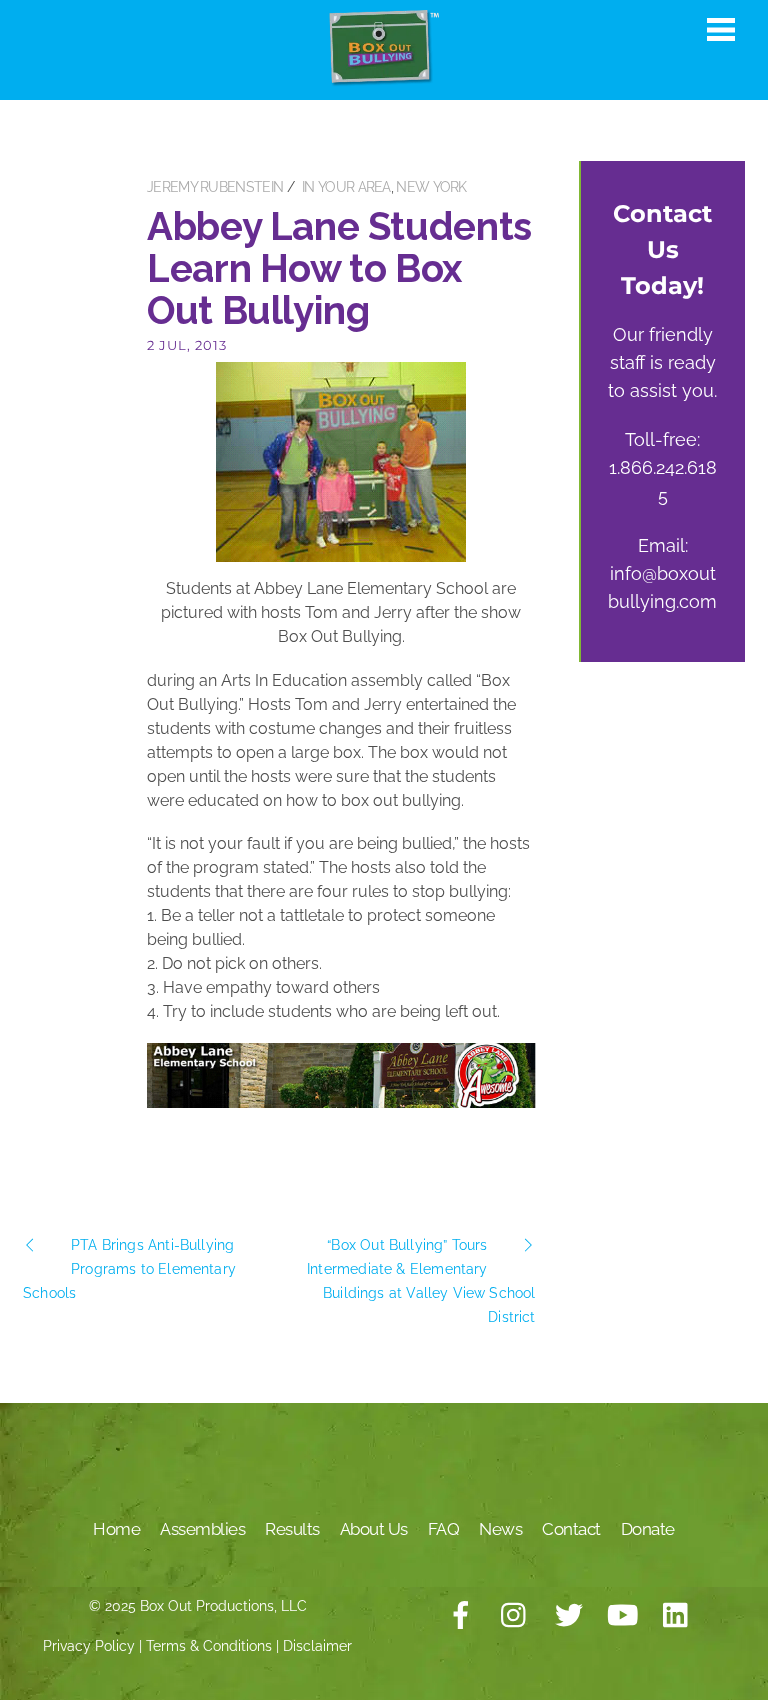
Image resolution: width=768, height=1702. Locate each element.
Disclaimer (317, 1646)
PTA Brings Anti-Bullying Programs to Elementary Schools (129, 1269)
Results (292, 1529)
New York (431, 187)
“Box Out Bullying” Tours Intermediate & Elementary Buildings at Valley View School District (421, 1281)
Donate (648, 1529)
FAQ (444, 1529)
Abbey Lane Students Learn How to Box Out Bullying (339, 268)
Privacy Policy (89, 1646)
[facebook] (461, 1616)
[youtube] (623, 1616)
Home (116, 1529)
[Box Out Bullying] (384, 76)
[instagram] (515, 1616)
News (500, 1529)
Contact (571, 1529)
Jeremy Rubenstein (215, 187)
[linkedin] (677, 1616)
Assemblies (202, 1529)
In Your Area (346, 187)
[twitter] (569, 1616)
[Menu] (721, 29)
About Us (374, 1529)
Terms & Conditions (209, 1646)
